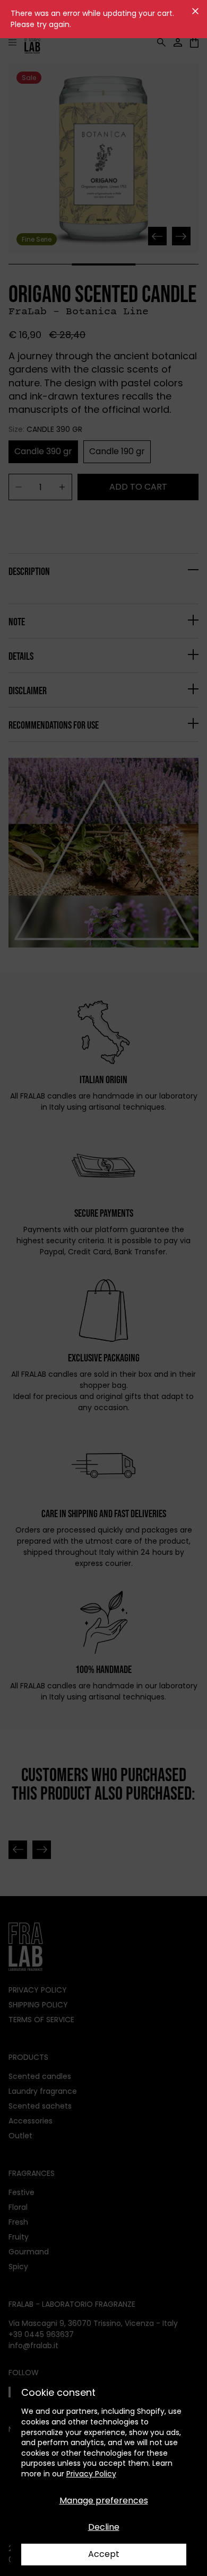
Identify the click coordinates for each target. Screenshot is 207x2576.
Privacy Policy (91, 2474)
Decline (104, 2527)
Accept (104, 2554)
